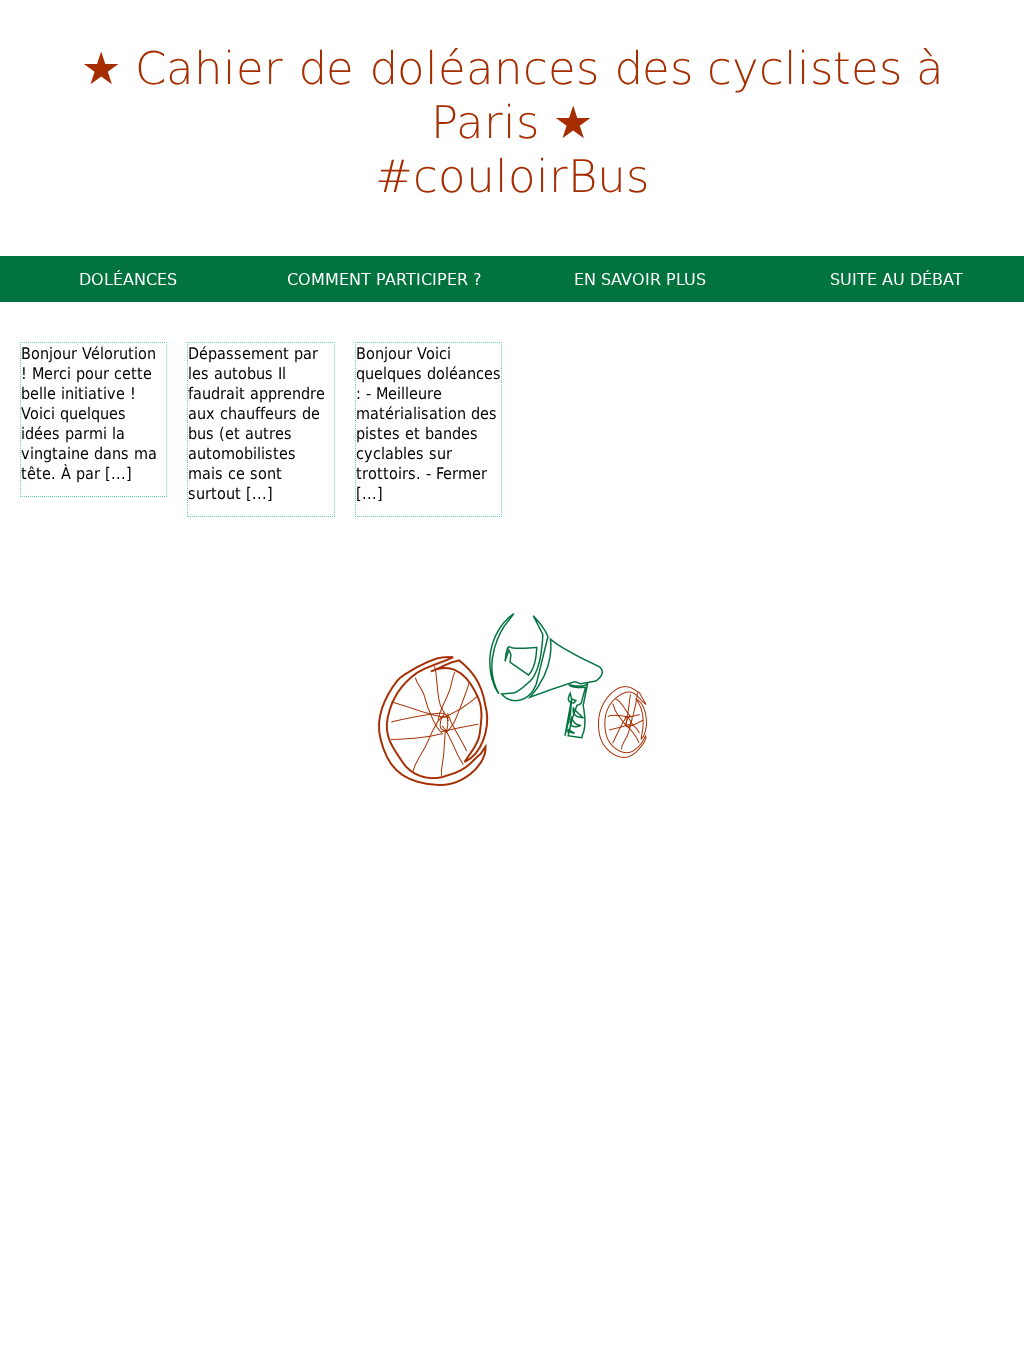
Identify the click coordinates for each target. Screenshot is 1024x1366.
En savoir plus (640, 279)
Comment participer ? (384, 279)
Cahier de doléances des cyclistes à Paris (539, 93)
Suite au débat (896, 279)
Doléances (128, 279)
